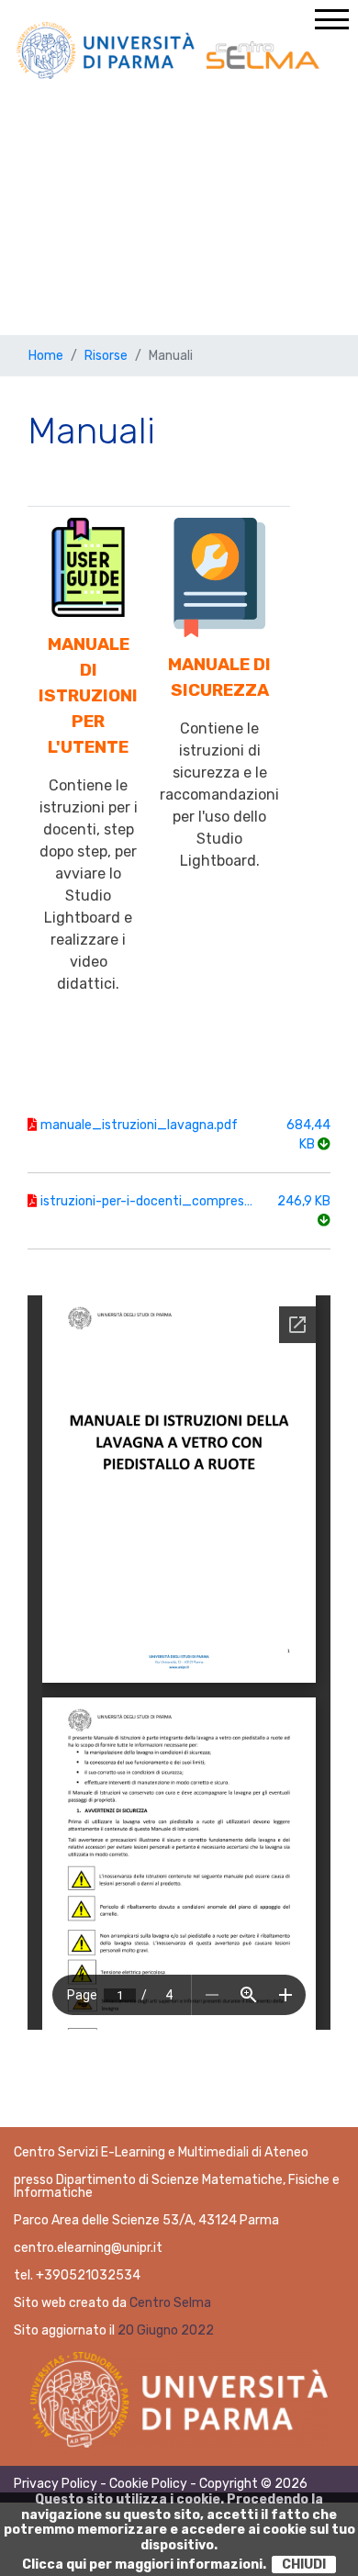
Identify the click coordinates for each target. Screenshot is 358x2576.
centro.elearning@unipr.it (88, 2248)
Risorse (106, 356)
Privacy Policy (56, 2484)
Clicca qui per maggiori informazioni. (144, 2565)
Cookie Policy (148, 2484)
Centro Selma (170, 2303)
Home (46, 356)
